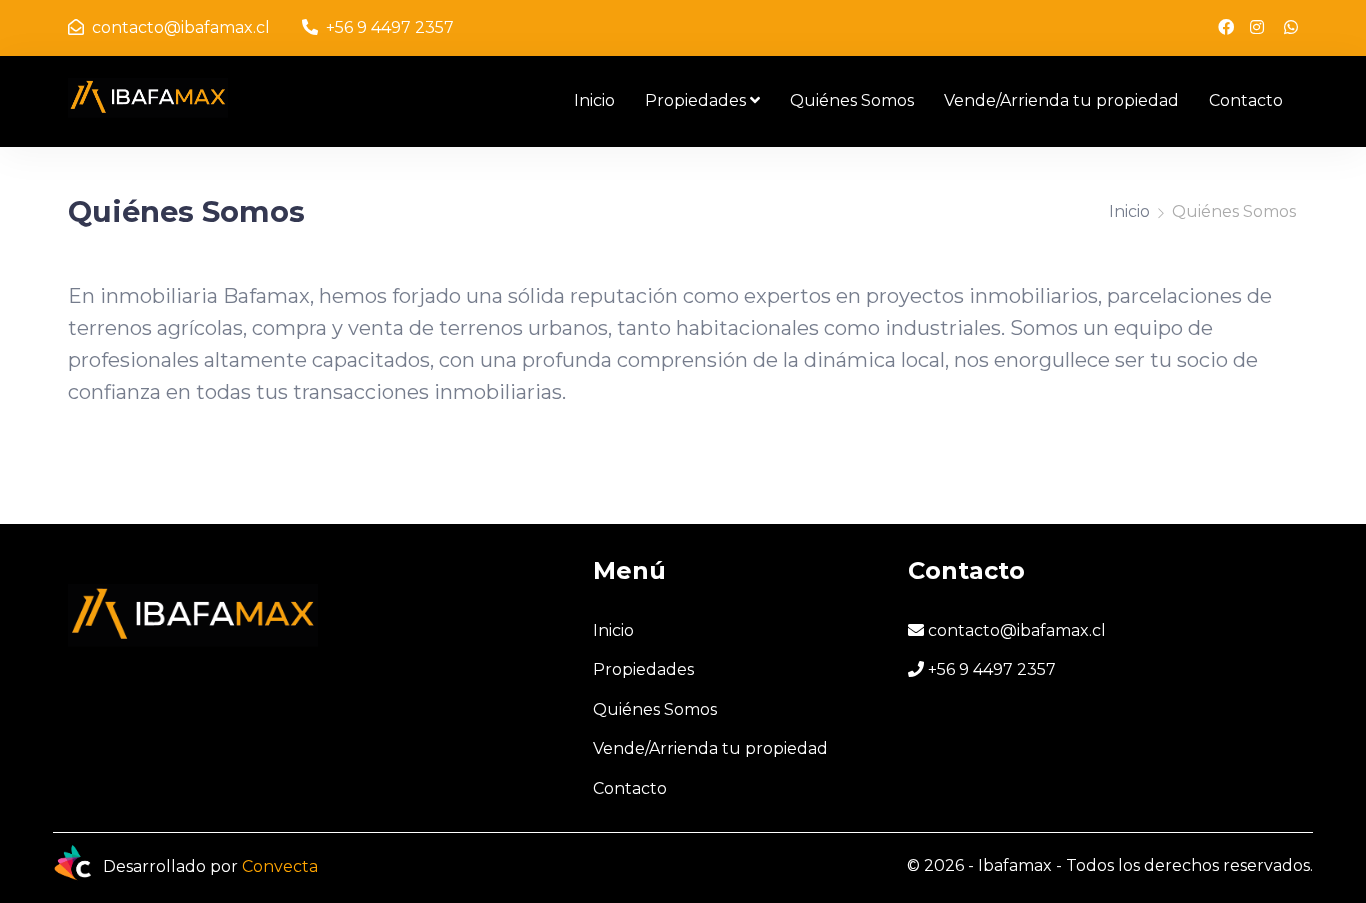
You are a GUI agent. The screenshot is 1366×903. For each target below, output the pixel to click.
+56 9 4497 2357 (388, 27)
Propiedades (695, 100)
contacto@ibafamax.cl (179, 27)
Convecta (280, 866)
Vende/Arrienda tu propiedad (1061, 100)
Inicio (594, 100)
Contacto (1246, 100)
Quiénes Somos (852, 100)
